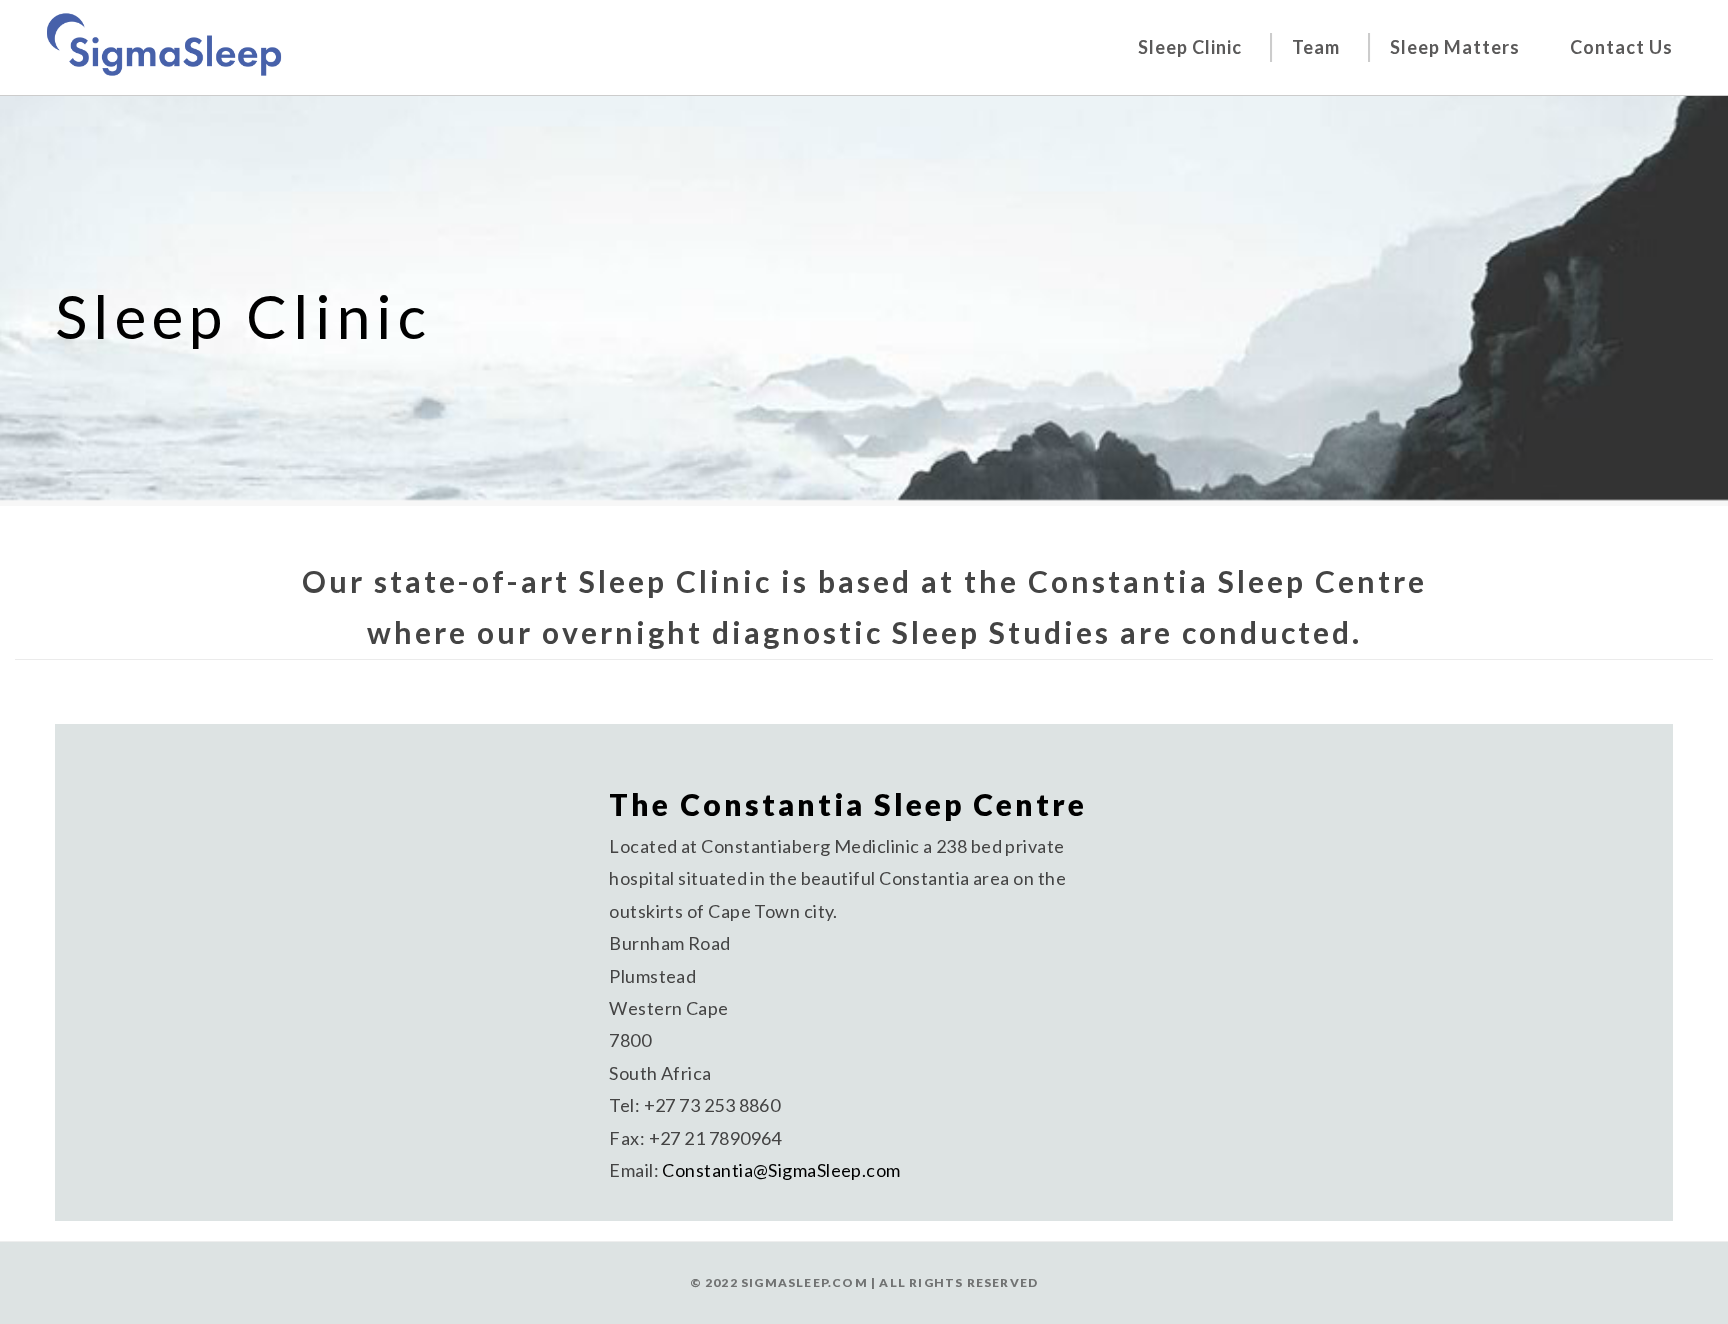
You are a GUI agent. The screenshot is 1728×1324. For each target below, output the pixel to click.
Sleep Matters (1455, 47)
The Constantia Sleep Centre (848, 804)
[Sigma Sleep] (164, 42)
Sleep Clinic (1190, 47)
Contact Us (1621, 47)
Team (1316, 47)
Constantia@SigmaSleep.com (781, 1170)
